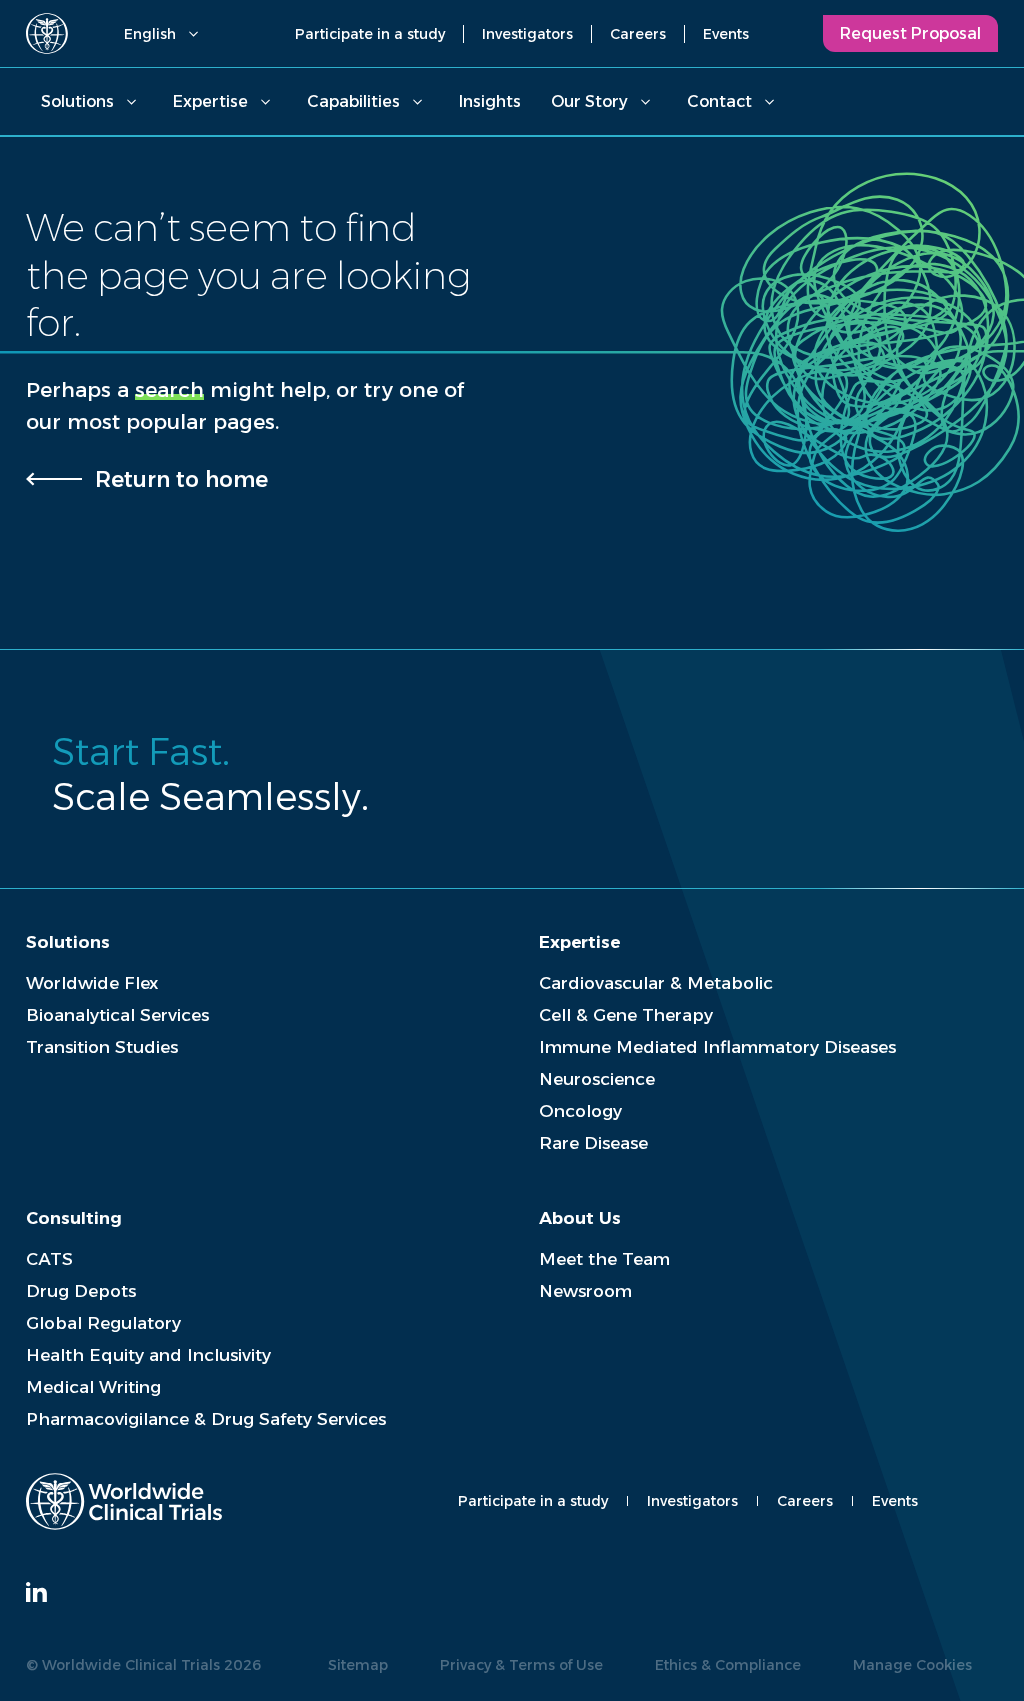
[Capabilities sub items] (417, 102)
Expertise (210, 101)
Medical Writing (93, 1387)
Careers (638, 34)
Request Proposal (910, 33)
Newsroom (585, 1291)
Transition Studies (102, 1047)
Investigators (527, 34)
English (150, 34)
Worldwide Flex (92, 983)
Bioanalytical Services (117, 1015)
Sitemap (358, 1665)
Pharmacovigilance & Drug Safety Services (206, 1419)
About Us (580, 1218)
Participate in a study (370, 34)
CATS (49, 1259)
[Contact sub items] (769, 102)
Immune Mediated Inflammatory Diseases (717, 1047)
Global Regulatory (103, 1323)
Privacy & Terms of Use (521, 1665)
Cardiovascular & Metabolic (656, 983)
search (169, 389)
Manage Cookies (912, 1665)
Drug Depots (81, 1291)
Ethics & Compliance (728, 1665)
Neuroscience (597, 1079)
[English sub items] (193, 34)
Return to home (181, 479)
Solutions (77, 101)
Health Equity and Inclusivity (148, 1355)
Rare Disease (593, 1143)
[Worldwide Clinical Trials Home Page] (47, 33)
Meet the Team (604, 1259)
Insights (490, 101)
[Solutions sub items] (131, 102)
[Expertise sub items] (265, 102)
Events (726, 34)
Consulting (74, 1218)
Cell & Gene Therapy (626, 1015)
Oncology (580, 1111)
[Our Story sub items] (645, 102)
